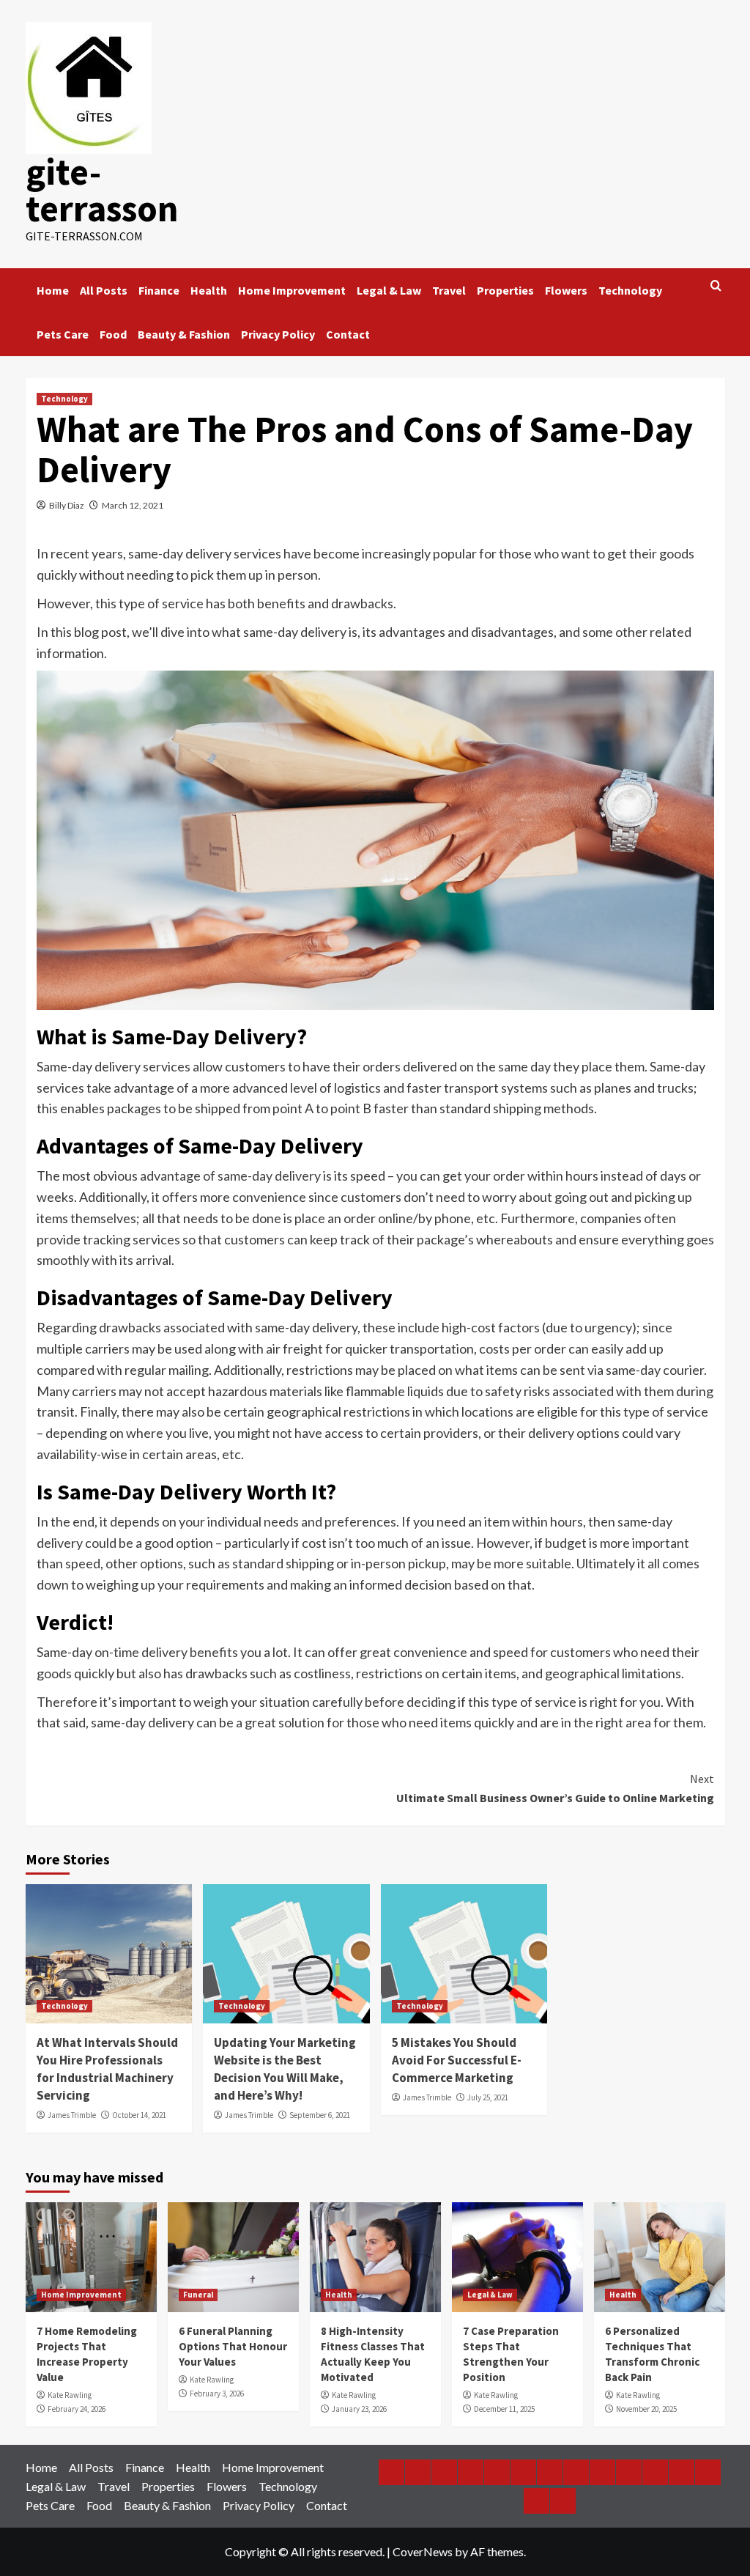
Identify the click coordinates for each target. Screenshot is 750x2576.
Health (209, 290)
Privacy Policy (278, 334)
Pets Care (63, 334)
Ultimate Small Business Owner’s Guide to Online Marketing (555, 1788)
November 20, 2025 (646, 2409)
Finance (159, 290)
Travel (449, 290)
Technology (630, 290)
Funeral (198, 2295)
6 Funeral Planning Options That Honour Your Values (233, 2346)
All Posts (104, 290)
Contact (348, 334)
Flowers (566, 290)
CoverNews (423, 2551)
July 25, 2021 (488, 2097)
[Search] (716, 286)
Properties (505, 290)
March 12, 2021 (133, 505)
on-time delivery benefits (166, 1652)
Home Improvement (292, 290)
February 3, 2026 (217, 2394)
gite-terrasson (102, 190)
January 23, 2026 (359, 2409)
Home (53, 290)
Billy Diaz (67, 505)
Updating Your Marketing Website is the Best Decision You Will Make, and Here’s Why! (285, 2068)
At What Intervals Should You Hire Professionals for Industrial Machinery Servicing (107, 2068)
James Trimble (72, 2115)
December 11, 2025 (504, 2409)
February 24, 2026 (77, 2409)
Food (113, 334)
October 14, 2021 (139, 2115)
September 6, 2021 (320, 2115)
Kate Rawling (70, 2395)
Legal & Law (389, 290)
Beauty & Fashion (184, 334)
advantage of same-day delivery (230, 1176)
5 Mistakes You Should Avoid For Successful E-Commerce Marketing (457, 2060)
